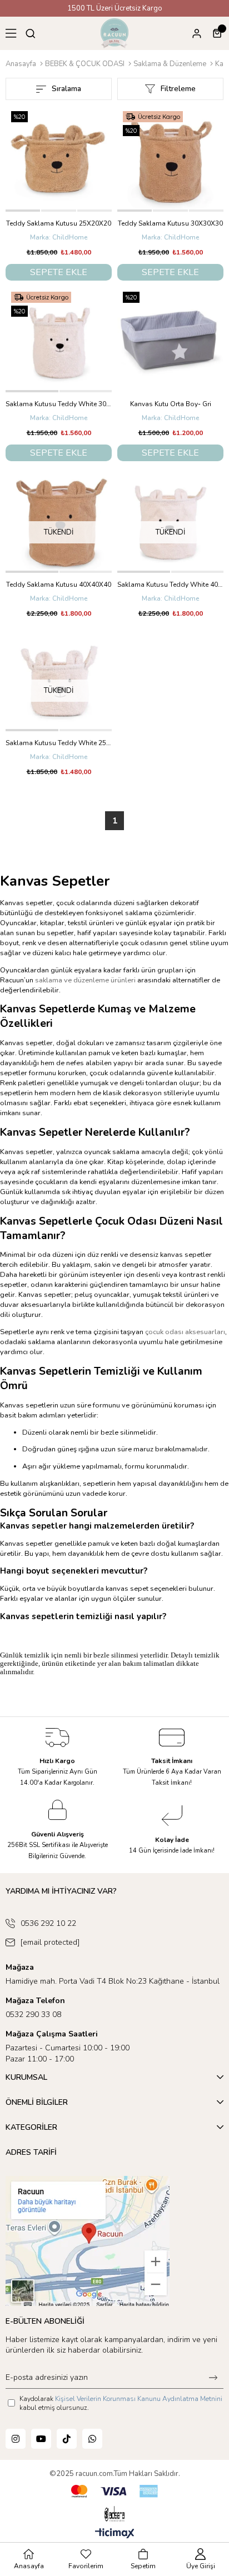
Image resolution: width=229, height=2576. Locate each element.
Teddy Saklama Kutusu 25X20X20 (59, 223)
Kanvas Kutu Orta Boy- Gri (171, 404)
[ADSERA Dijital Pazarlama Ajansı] (114, 2514)
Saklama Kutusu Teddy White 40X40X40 (170, 585)
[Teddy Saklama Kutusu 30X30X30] (170, 159)
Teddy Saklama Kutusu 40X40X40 (59, 585)
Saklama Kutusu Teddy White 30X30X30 (59, 404)
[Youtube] (41, 2439)
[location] (88, 2241)
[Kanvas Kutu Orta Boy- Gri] (170, 339)
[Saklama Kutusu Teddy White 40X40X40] (170, 520)
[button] (23, 211)
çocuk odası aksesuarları (185, 1332)
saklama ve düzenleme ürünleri (85, 980)
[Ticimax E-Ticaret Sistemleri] (115, 2534)
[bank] (114, 2491)
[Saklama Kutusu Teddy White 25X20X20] (59, 678)
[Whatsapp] (92, 2439)
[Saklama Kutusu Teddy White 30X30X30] (59, 339)
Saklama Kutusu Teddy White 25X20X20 (59, 743)
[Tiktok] (67, 2439)
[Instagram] (16, 2439)
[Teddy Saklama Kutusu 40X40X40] (59, 520)
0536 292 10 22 (48, 1923)
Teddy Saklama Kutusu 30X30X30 (170, 223)
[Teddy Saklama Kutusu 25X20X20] (59, 159)
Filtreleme (178, 89)
